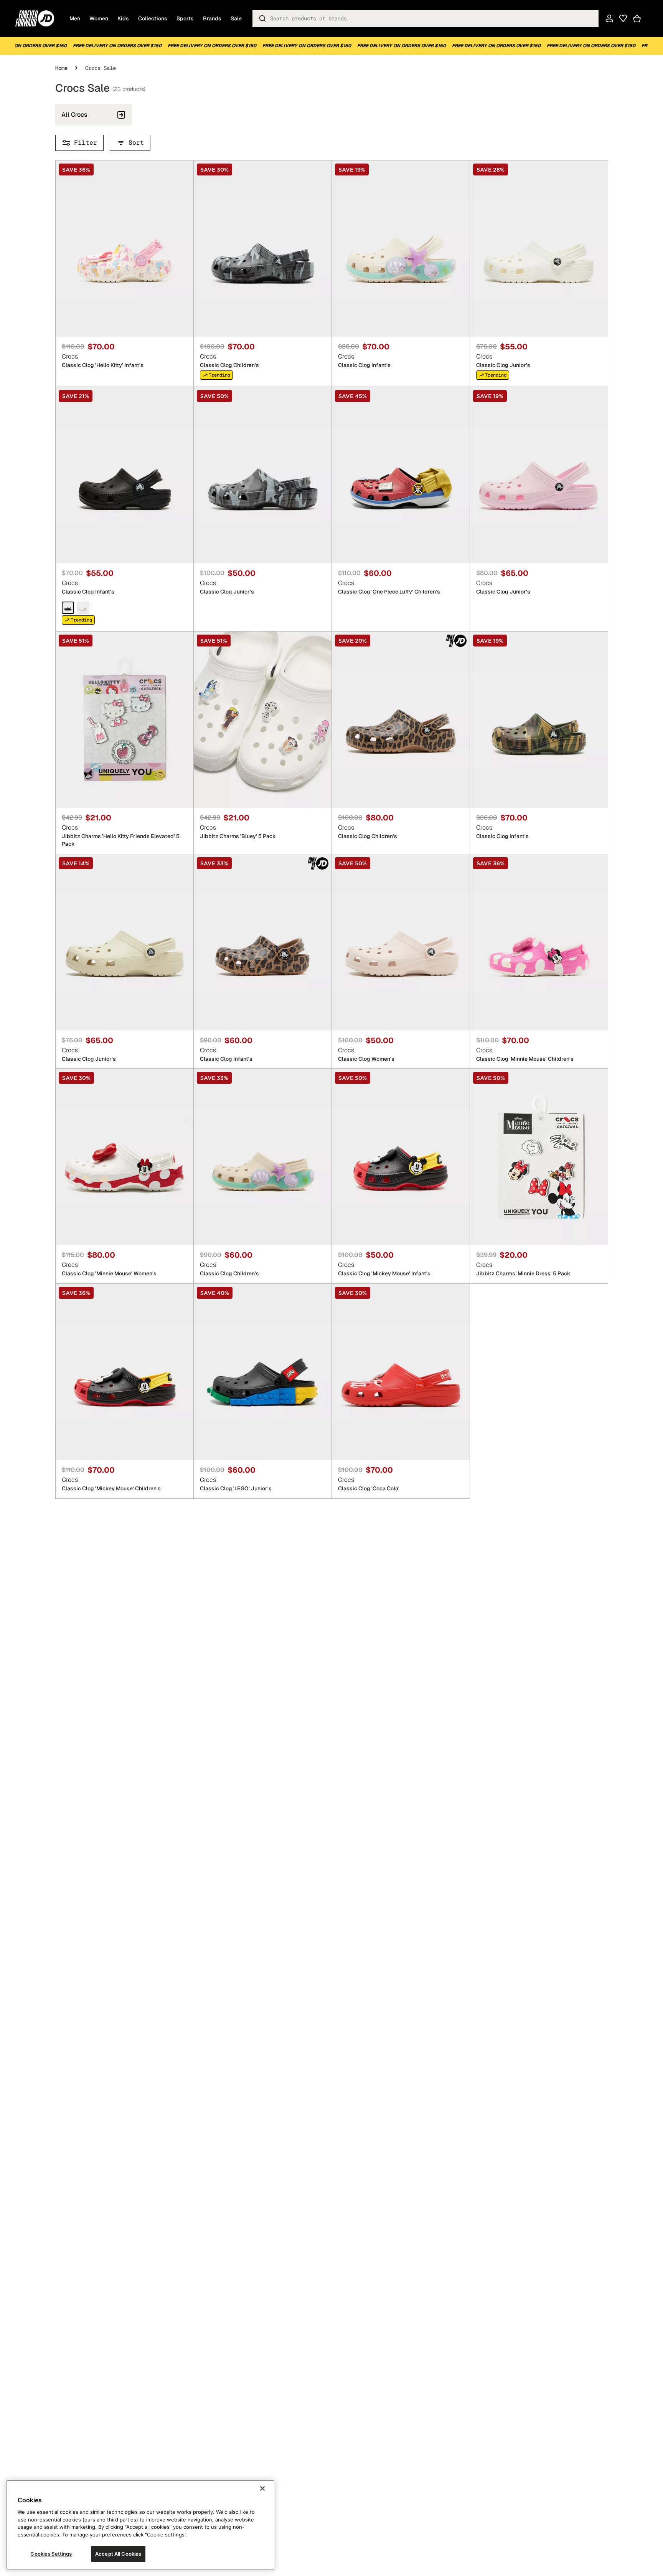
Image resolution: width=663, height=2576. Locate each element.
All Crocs (74, 115)
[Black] (68, 607)
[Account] (609, 18)
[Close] (262, 2488)
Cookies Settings (51, 2554)
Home (61, 68)
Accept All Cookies (118, 2554)
